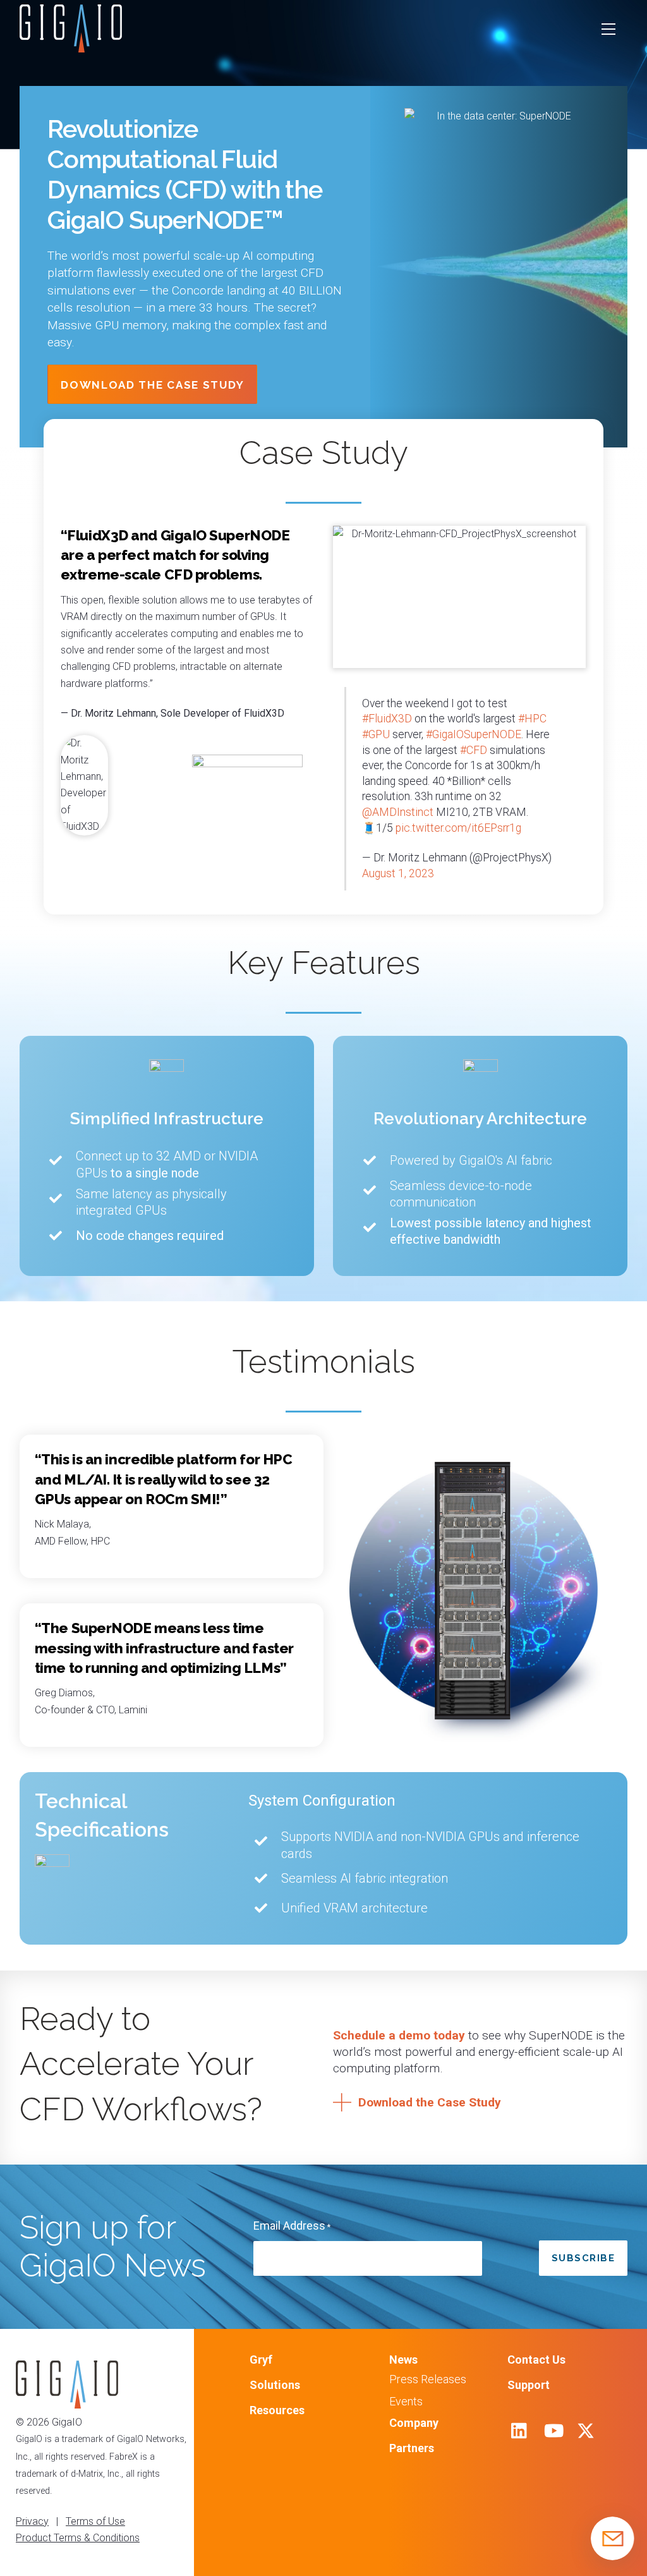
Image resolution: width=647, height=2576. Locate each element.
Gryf (261, 2360)
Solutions (275, 2385)
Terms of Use (95, 2521)
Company (414, 2423)
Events (406, 2401)
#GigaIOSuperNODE (474, 734)
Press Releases (428, 2379)
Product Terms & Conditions (78, 2538)
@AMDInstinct (398, 812)
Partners (412, 2448)
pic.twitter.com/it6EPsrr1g (458, 828)
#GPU (376, 734)
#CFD (474, 750)
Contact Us (536, 2360)
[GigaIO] (71, 47)
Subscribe (584, 2258)
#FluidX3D (387, 719)
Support (529, 2385)
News (403, 2360)
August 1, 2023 (398, 873)
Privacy (32, 2521)
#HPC (532, 719)
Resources (277, 2410)
